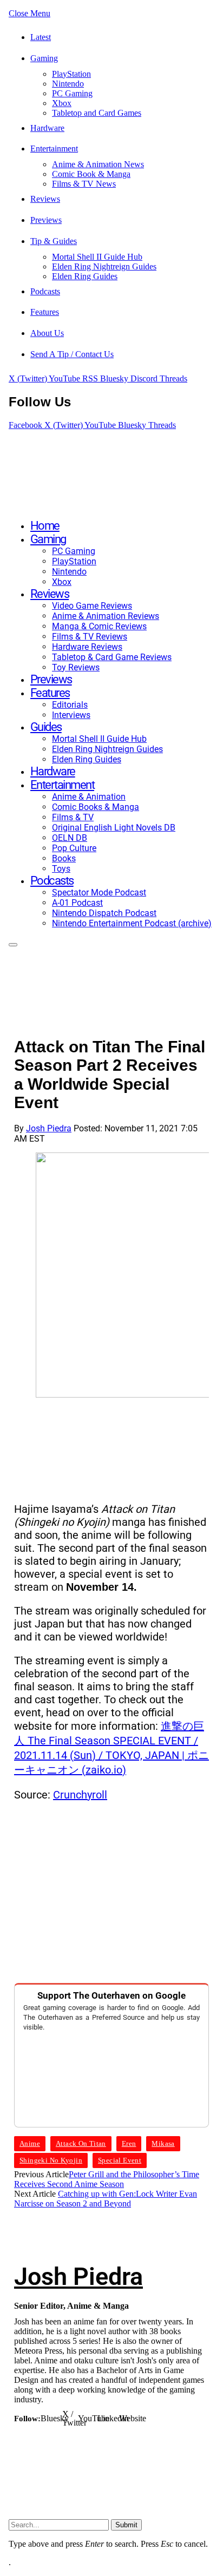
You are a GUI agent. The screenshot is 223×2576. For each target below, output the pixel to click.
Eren (129, 2143)
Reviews (45, 199)
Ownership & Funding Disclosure (81, 2482)
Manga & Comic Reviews (99, 626)
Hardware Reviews (87, 647)
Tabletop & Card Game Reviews (112, 657)
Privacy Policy (181, 2439)
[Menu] (13, 945)
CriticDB (121, 2470)
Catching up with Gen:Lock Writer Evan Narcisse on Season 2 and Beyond (106, 2199)
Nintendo (68, 84)
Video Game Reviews (92, 606)
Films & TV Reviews (90, 637)
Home (45, 526)
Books (64, 858)
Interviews (71, 715)
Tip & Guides (54, 241)
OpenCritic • (80, 2470)
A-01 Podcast (77, 903)
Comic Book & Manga (91, 174)
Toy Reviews (76, 667)
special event (120, 2160)
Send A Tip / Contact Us (72, 354)
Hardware (47, 128)
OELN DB (70, 838)
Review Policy (114, 2449)
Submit (126, 2525)
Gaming (44, 58)
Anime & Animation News (98, 164)
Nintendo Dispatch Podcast (104, 913)
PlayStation (71, 74)
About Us (47, 333)
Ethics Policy (52, 2460)
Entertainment (54, 149)
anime (30, 2143)
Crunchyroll (80, 1795)
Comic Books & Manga (96, 807)
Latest (41, 37)
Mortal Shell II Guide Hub (97, 257)
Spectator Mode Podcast (99, 892)
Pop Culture (74, 848)
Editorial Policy (155, 2492)
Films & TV (73, 817)
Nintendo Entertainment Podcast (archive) (132, 923)
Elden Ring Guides (85, 276)
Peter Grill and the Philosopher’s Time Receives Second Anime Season (107, 2179)
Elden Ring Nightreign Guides (104, 266)
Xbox (62, 103)
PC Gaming (72, 93)
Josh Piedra (49, 1128)
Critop (156, 2470)
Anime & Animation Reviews (106, 616)
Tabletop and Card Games (97, 113)
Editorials (70, 705)
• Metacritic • (172, 2460)
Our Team (77, 2439)
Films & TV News (84, 184)
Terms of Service (115, 2460)
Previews (46, 220)
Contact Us (125, 2439)
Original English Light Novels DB (114, 828)
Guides (46, 727)
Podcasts (45, 291)
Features (45, 312)
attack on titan (81, 2143)
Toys (61, 869)
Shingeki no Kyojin (51, 2160)
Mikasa (163, 2143)
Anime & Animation (89, 797)
